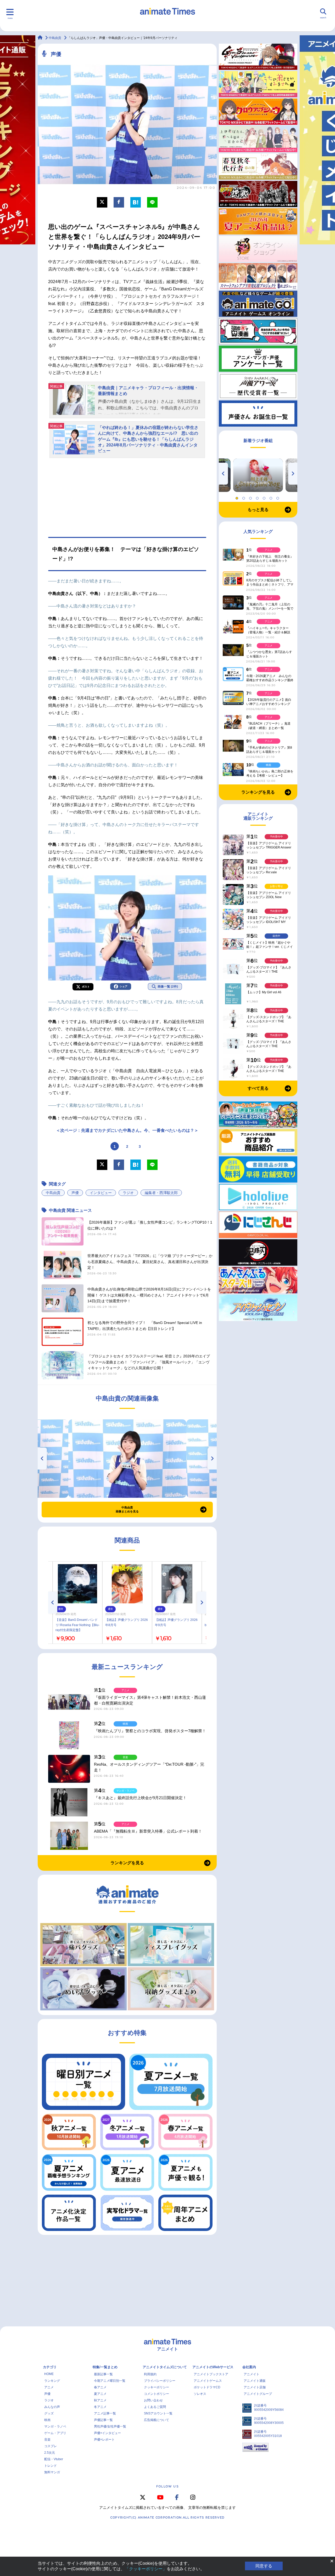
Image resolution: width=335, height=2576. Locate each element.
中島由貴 (53, 1193)
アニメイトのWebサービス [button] (213, 2367)
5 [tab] (265, 497)
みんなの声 (52, 2407)
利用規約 (150, 2374)
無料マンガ (52, 2472)
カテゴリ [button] (50, 2367)
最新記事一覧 (103, 2374)
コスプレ (51, 2446)
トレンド (51, 2466)
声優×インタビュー (107, 2433)
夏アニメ (100, 2394)
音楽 (47, 2440)
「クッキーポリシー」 (146, 2569)
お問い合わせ (153, 2400)
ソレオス (200, 2394)
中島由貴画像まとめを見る (127, 1510)
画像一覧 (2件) (168, 986)
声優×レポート (104, 2440)
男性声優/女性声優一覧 (110, 2426)
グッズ (49, 2413)
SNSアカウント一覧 (158, 2413)
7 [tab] (278, 497)
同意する (264, 2566)
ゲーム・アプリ (55, 2433)
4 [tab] (258, 497)
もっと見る (258, 510)
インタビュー (101, 1193)
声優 (75, 1193)
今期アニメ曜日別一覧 (110, 2381)
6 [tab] (272, 497)
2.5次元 (50, 2453)
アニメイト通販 (255, 2381)
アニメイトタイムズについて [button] (165, 2367)
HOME (49, 2374)
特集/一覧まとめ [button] (105, 2367)
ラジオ (128, 1193)
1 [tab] (238, 497)
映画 (47, 2420)
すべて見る (258, 1088)
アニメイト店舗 (255, 2387)
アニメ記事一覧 (105, 2413)
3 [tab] (251, 497)
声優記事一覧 (103, 2420)
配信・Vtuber (54, 2459)
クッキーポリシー (157, 2387)
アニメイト (252, 2374)
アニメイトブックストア (211, 2374)
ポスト (86, 987)
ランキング (52, 2381)
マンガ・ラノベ (55, 2426)
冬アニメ (100, 2407)
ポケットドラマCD (207, 2387)
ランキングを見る (127, 1863)
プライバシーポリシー (160, 2381)
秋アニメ (100, 2400)
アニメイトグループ (258, 2394)
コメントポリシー (157, 2394)
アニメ (49, 2387)
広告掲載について (157, 2420)
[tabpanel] (258, 475)
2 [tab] (244, 497)
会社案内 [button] (249, 2367)
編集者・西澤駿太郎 (161, 1193)
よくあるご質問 (155, 2407)
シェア (124, 986)
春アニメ (100, 2387)
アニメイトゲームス (208, 2381)
